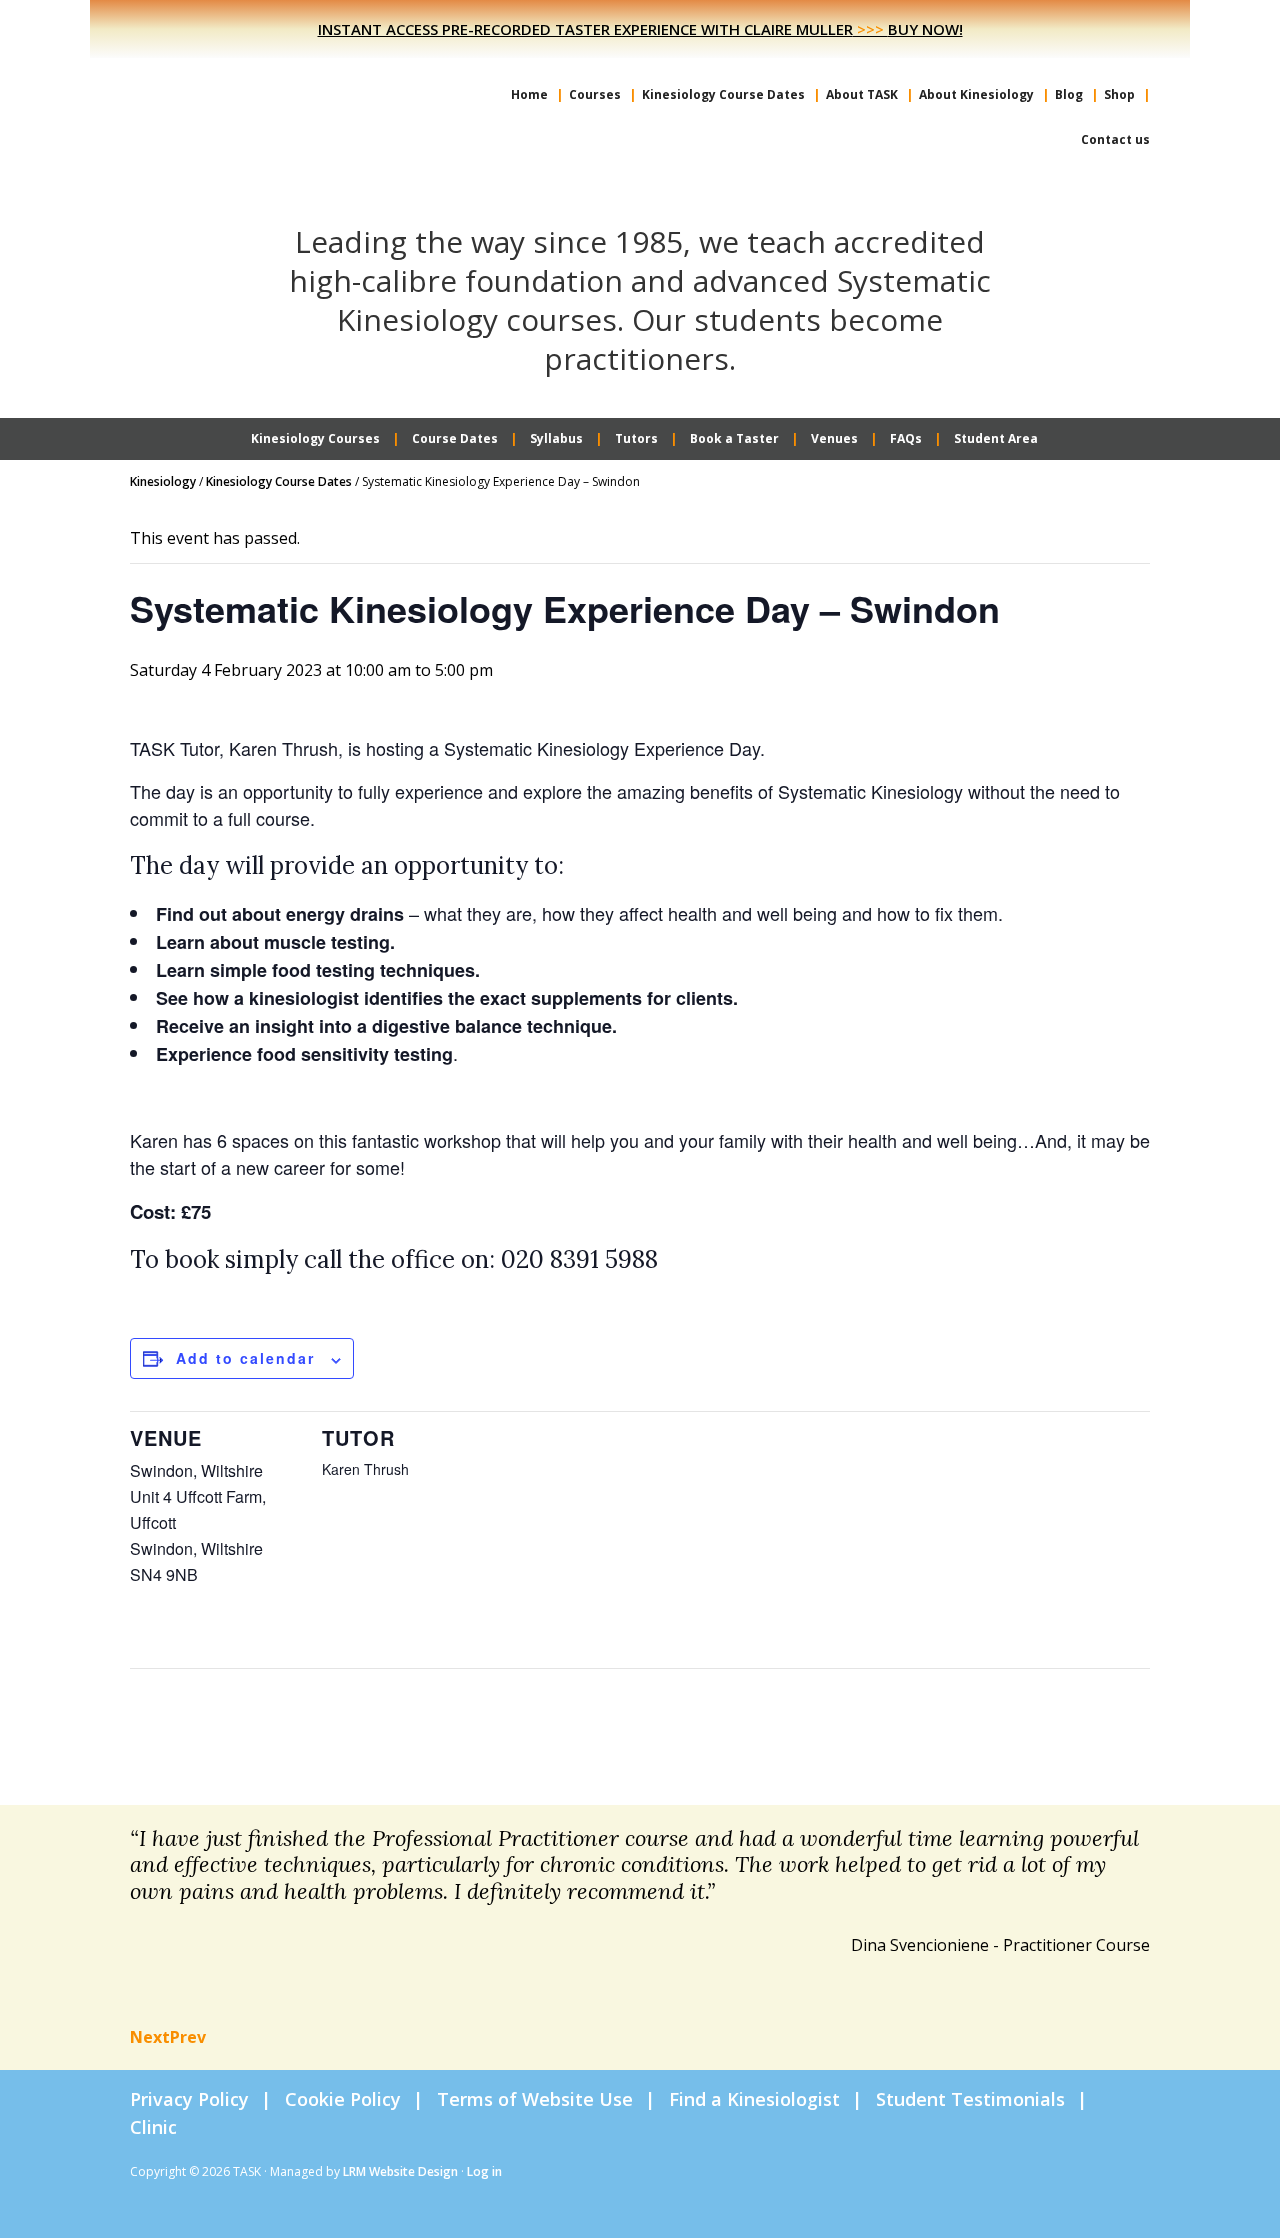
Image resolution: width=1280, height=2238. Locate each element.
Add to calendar (245, 1358)
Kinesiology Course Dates (279, 481)
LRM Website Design (400, 2171)
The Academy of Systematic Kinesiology (280, 98)
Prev (188, 2037)
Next (150, 2037)
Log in (484, 2171)
